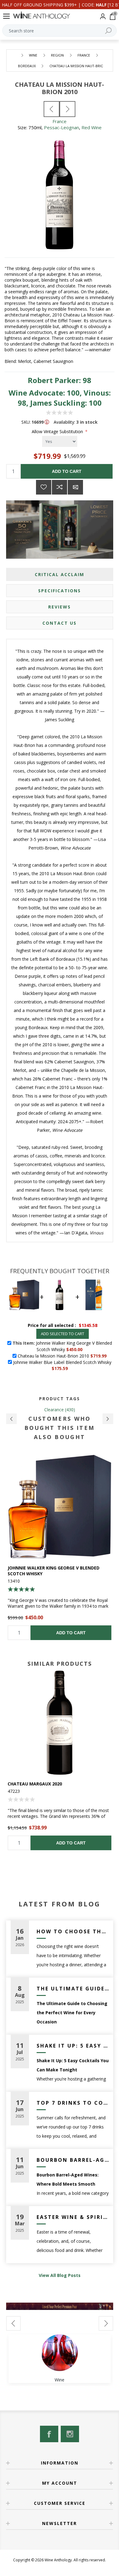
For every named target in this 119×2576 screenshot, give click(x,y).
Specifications (60, 591)
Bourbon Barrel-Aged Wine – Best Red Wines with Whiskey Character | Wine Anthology (73, 2160)
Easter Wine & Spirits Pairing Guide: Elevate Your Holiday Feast (73, 2217)
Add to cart (67, 471)
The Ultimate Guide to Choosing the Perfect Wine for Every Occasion (73, 1989)
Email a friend (75, 487)
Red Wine (92, 127)
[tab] (60, 574)
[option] (60, 1547)
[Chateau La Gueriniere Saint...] (52, 109)
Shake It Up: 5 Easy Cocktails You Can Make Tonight (73, 2046)
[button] (11, 1419)
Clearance (54, 1410)
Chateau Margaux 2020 (35, 1784)
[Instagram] (70, 2434)
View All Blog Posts (60, 2275)
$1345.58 (88, 1325)
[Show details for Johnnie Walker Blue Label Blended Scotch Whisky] (60, 1507)
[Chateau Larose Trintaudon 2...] (67, 109)
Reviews (60, 607)
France (60, 121)
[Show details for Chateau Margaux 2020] (60, 1723)
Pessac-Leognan (61, 127)
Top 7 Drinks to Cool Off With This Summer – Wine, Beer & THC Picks (73, 2103)
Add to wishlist (44, 487)
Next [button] (106, 2323)
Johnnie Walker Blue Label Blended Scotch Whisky (59, 1571)
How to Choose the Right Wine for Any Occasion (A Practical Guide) (73, 1931)
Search (108, 31)
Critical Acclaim (60, 574)
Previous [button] (13, 2323)
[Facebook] (49, 2434)
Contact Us (60, 623)
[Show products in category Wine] (60, 2353)
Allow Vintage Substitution (58, 431)
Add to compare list (60, 487)
